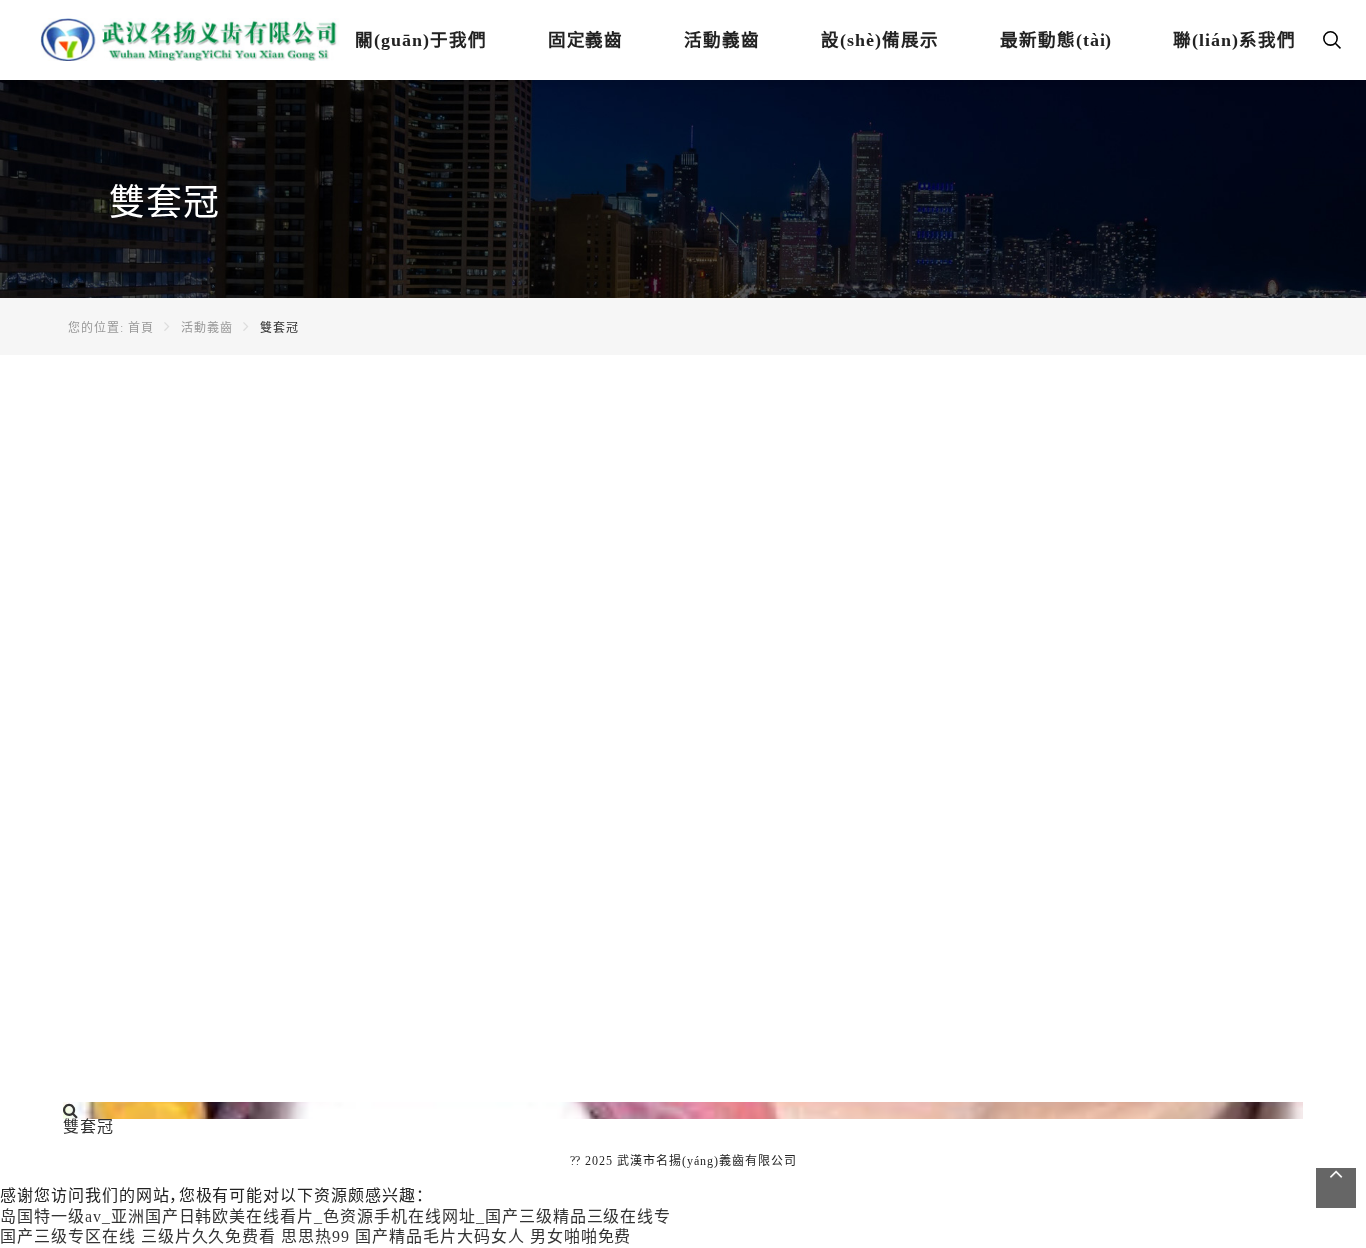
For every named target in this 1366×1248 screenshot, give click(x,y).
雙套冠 (279, 328)
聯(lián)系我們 (1234, 40)
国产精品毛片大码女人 (440, 1236)
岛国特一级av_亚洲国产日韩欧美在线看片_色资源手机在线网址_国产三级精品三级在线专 (335, 1216)
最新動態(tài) (1056, 40)
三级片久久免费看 (209, 1236)
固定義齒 (586, 40)
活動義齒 (722, 40)
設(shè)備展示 (880, 40)
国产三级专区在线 (68, 1236)
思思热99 (315, 1236)
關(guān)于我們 (421, 40)
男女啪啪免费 (581, 1236)
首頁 (141, 328)
